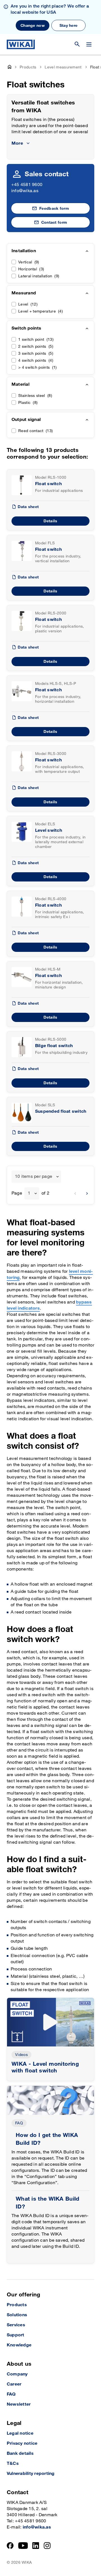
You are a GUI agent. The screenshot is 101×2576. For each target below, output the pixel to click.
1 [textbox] (29, 1193)
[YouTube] (23, 2546)
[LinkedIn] (36, 2546)
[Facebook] (10, 2546)
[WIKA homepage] (21, 44)
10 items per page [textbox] (34, 1177)
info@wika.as (25, 191)
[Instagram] (47, 2546)
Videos (21, 2055)
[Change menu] (89, 44)
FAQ (19, 2123)
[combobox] (36, 1177)
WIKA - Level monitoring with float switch (45, 2067)
